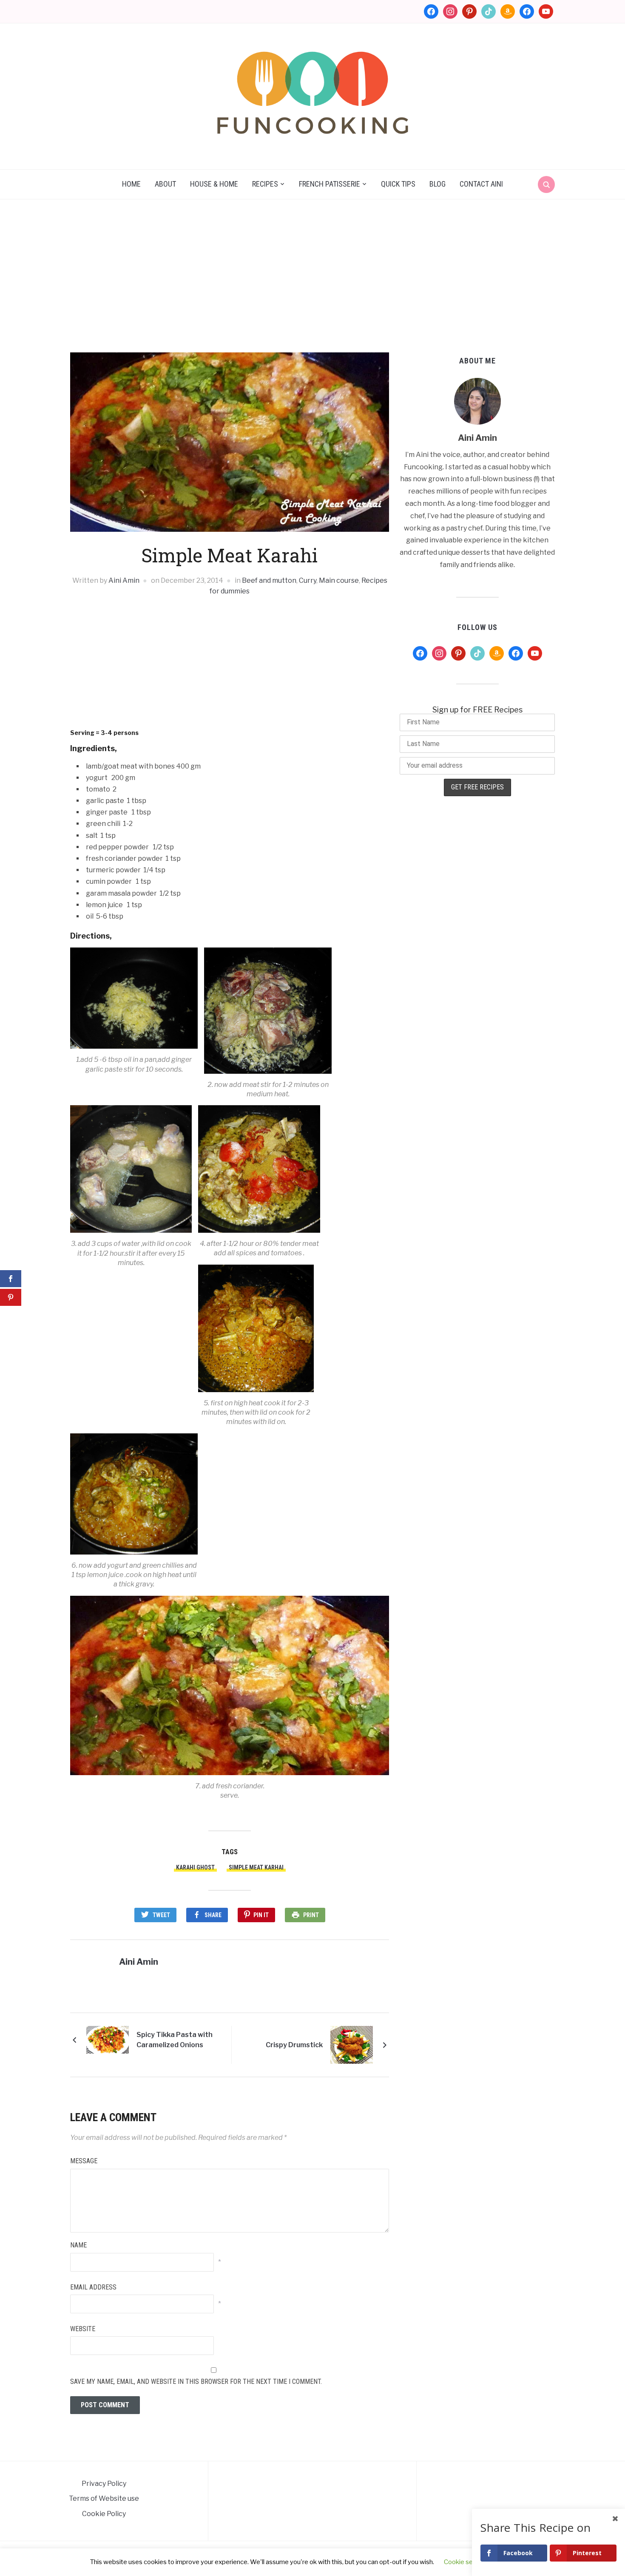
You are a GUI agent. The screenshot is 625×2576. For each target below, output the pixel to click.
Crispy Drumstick (294, 2045)
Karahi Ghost (195, 1867)
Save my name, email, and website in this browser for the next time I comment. (196, 2382)
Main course (339, 580)
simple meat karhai (256, 1867)
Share (213, 1915)
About (165, 184)
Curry (308, 580)
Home (131, 184)
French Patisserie (330, 184)
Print (311, 1915)
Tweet (161, 1915)
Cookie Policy (104, 2514)
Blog (437, 184)
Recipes (265, 184)
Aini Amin (124, 580)
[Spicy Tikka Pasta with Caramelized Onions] (108, 2039)
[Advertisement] (312, 276)
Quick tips (398, 184)
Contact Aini (481, 184)
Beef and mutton (269, 580)
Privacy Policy (104, 2484)
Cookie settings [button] (467, 2562)
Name (78, 2245)
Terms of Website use (104, 2498)
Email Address (93, 2287)
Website (83, 2329)
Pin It (261, 1915)
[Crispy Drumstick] (352, 2044)
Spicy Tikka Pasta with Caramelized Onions (175, 2040)
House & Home (214, 184)
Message (84, 2161)
